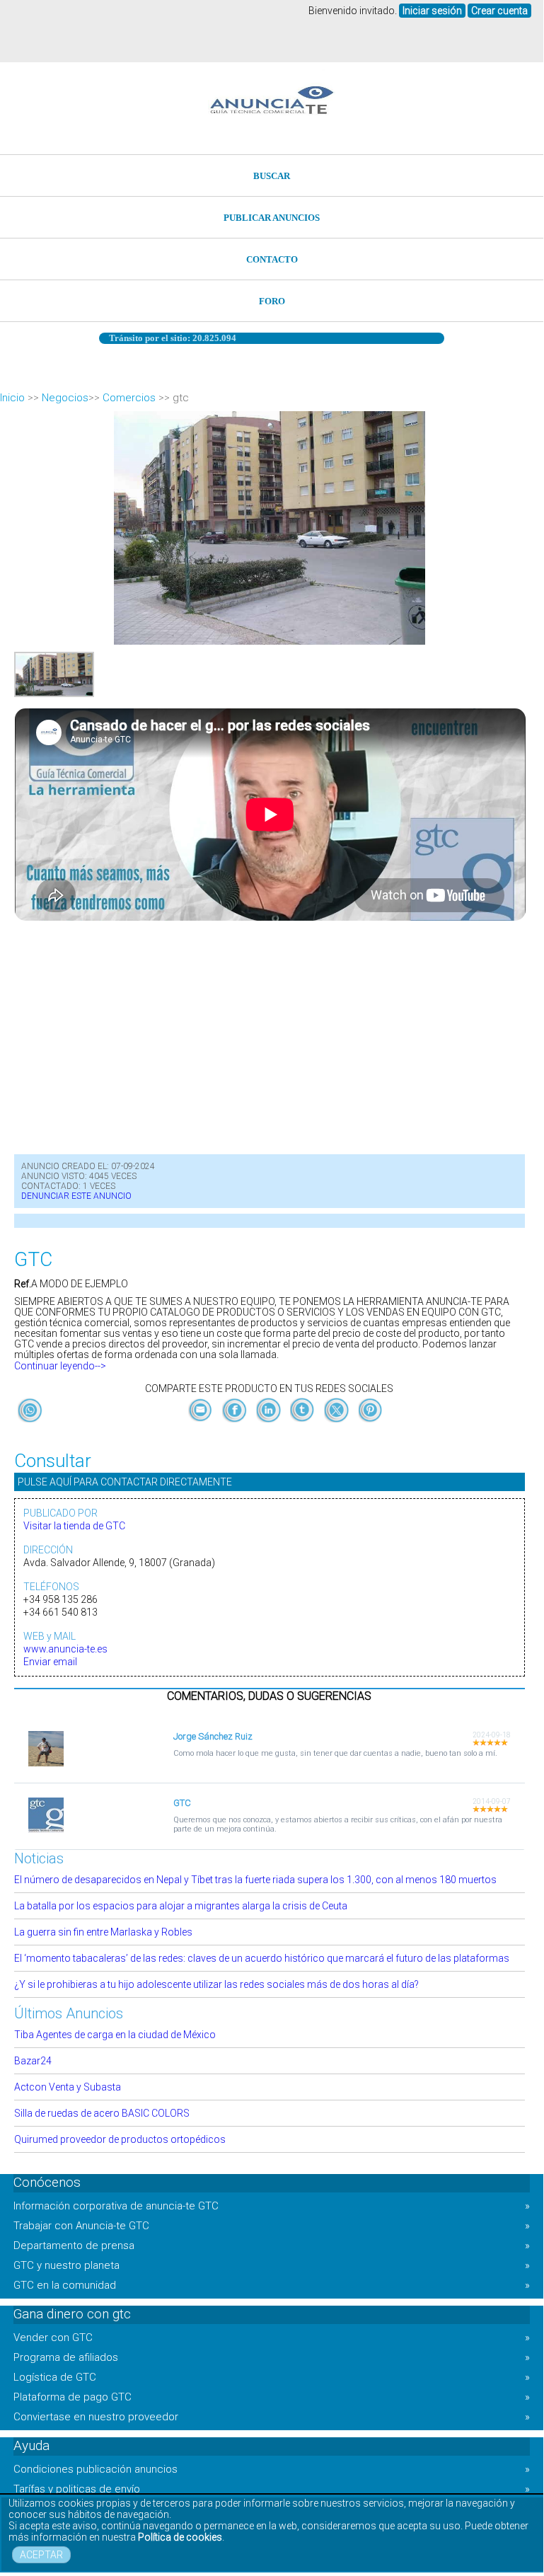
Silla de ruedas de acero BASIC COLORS (102, 2113)
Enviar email (50, 1662)
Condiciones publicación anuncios (272, 2469)
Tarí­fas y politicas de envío (272, 2489)
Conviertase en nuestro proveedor (272, 2417)
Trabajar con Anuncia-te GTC (272, 2226)
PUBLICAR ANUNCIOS (272, 218)
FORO (272, 301)
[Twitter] (337, 1422)
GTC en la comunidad (272, 2285)
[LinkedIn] (270, 1422)
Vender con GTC (272, 2338)
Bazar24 (33, 2061)
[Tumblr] (303, 1422)
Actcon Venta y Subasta (68, 2087)
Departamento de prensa (272, 2246)
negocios (65, 398)
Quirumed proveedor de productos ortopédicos (120, 2139)
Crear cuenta (499, 11)
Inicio (12, 398)
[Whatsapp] (30, 1411)
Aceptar (41, 2555)
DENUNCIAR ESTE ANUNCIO (76, 1196)
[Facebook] (236, 1422)
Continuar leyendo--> (60, 1366)
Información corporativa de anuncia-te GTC (272, 2206)
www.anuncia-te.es (65, 1649)
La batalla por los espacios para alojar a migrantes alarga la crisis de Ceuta (181, 1906)
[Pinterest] (370, 1422)
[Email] (202, 1422)
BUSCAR (272, 176)
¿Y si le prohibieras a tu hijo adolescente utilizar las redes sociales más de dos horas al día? (216, 1984)
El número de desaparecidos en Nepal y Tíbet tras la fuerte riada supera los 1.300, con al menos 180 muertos (255, 1880)
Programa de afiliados (272, 2357)
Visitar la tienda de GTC (74, 1526)
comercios (129, 398)
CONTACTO (272, 259)
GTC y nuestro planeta (272, 2265)
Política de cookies (180, 2537)
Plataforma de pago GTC (272, 2397)
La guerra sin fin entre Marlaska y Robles (103, 1932)
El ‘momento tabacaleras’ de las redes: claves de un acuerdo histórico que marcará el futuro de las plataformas (262, 1958)
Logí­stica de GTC (272, 2377)
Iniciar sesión (432, 11)
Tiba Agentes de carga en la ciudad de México (115, 2035)
